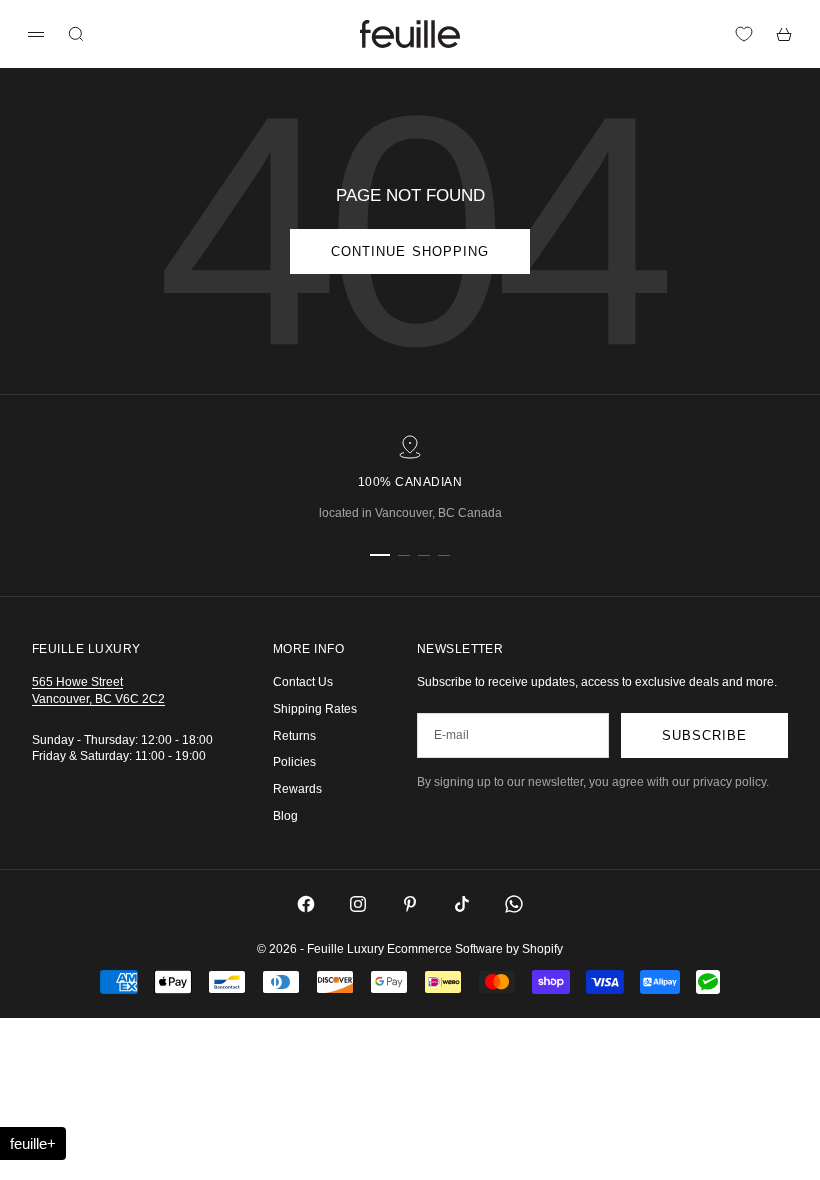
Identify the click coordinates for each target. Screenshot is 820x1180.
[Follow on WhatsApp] (514, 904)
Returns (294, 736)
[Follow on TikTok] (462, 904)
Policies (294, 762)
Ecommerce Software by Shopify (475, 949)
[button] (33, 1143)
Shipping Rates (315, 709)
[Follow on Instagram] (358, 904)
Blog (285, 816)
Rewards (297, 789)
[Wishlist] (744, 34)
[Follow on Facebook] (306, 904)
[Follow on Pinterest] (410, 904)
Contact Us (303, 682)
